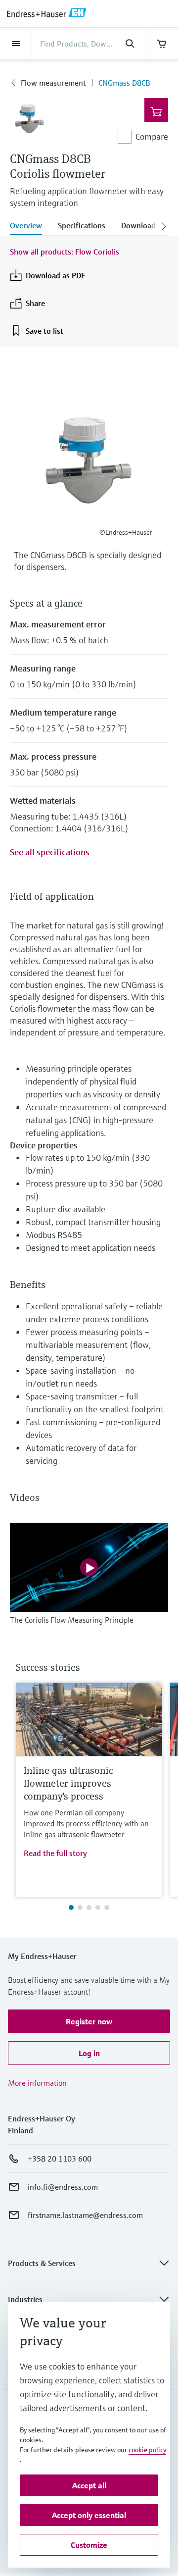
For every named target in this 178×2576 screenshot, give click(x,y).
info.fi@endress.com (63, 2187)
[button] (89, 2021)
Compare (152, 136)
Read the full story (55, 1853)
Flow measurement (53, 83)
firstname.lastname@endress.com (85, 2215)
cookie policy (147, 2450)
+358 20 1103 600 (60, 2159)
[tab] (30, 226)
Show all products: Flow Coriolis (65, 252)
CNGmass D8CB (124, 83)
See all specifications (50, 852)
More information (37, 2083)
